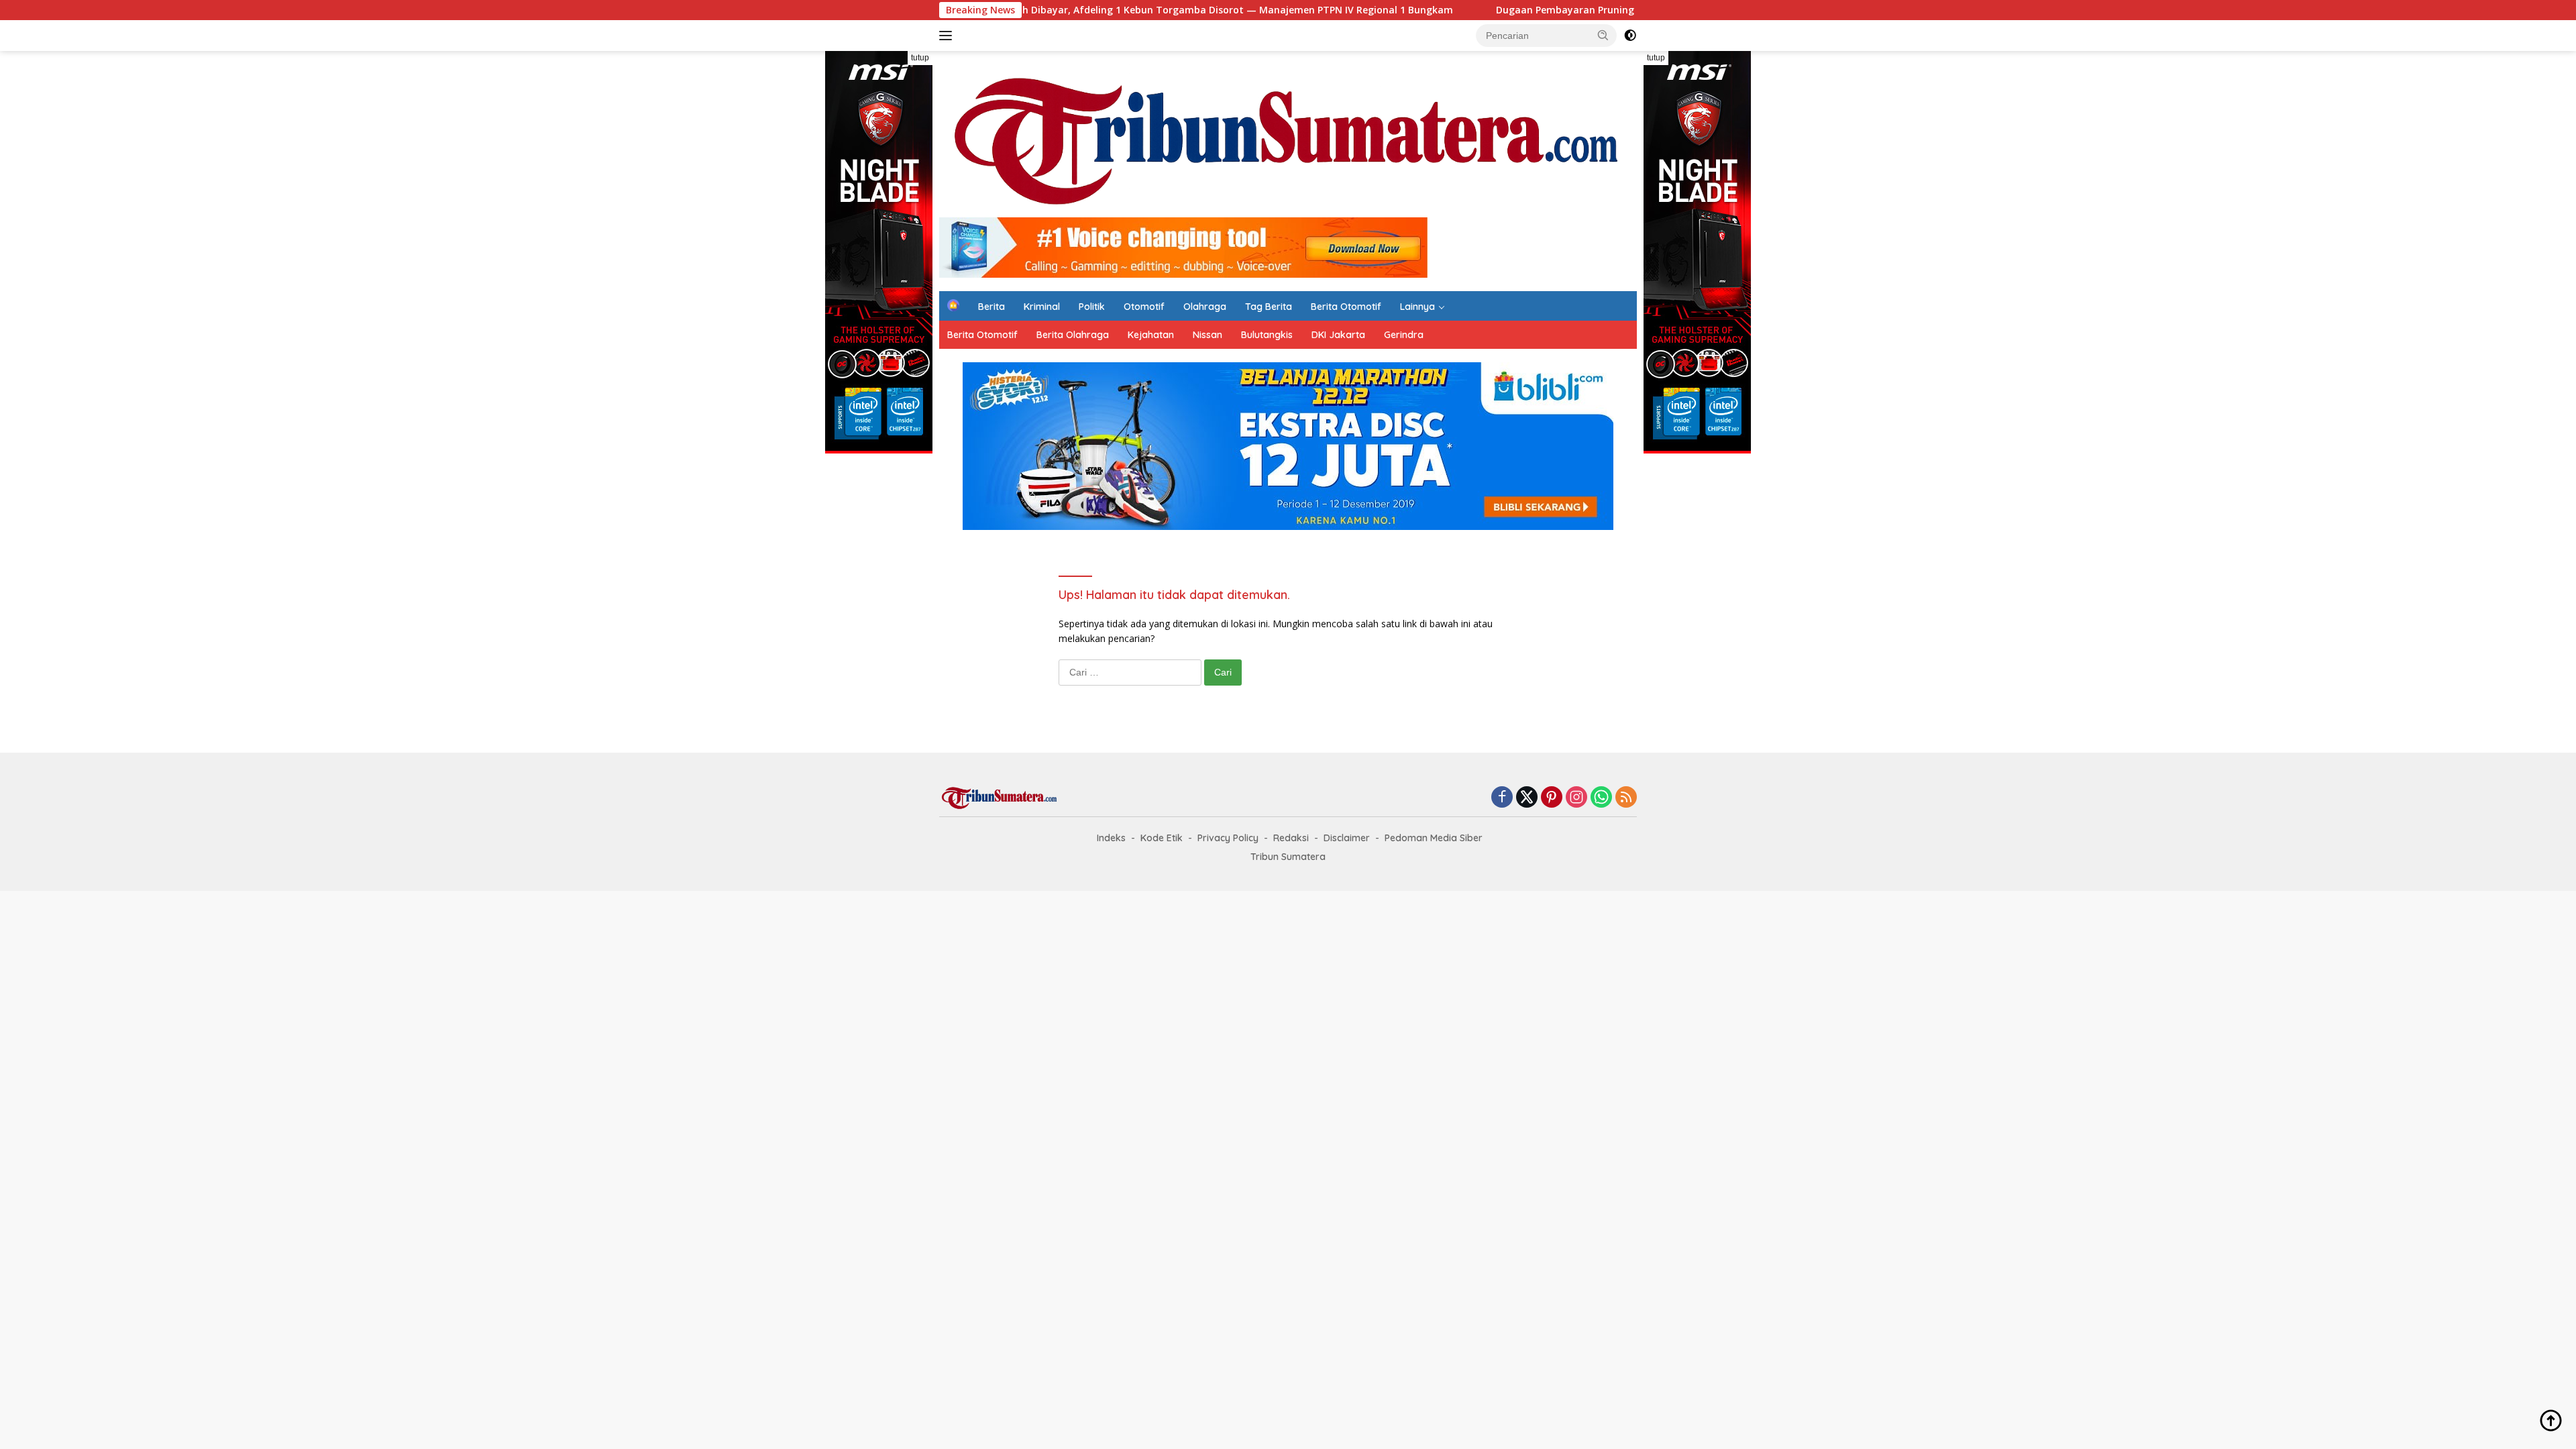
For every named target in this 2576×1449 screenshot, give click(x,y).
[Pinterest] (1552, 798)
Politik (1092, 307)
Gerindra (1404, 335)
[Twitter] (1527, 798)
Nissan (1207, 335)
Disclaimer (1347, 838)
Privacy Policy (1228, 838)
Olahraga (1205, 307)
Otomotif (1144, 307)
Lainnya (1417, 307)
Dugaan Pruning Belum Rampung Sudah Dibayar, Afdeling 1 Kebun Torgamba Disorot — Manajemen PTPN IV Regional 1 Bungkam (1036, 10)
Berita (991, 307)
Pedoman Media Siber (1434, 838)
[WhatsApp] (1601, 798)
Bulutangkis (1267, 335)
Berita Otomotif (1346, 307)
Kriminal (1042, 307)
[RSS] (1626, 798)
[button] (1603, 35)
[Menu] (948, 36)
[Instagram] (1576, 798)
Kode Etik (1162, 838)
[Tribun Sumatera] (1288, 140)
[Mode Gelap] (1630, 36)
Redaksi (1291, 838)
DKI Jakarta (1338, 335)
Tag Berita (1269, 307)
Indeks (1111, 838)
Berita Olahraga (1073, 335)
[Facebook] (1502, 798)
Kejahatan (1151, 335)
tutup (920, 58)
